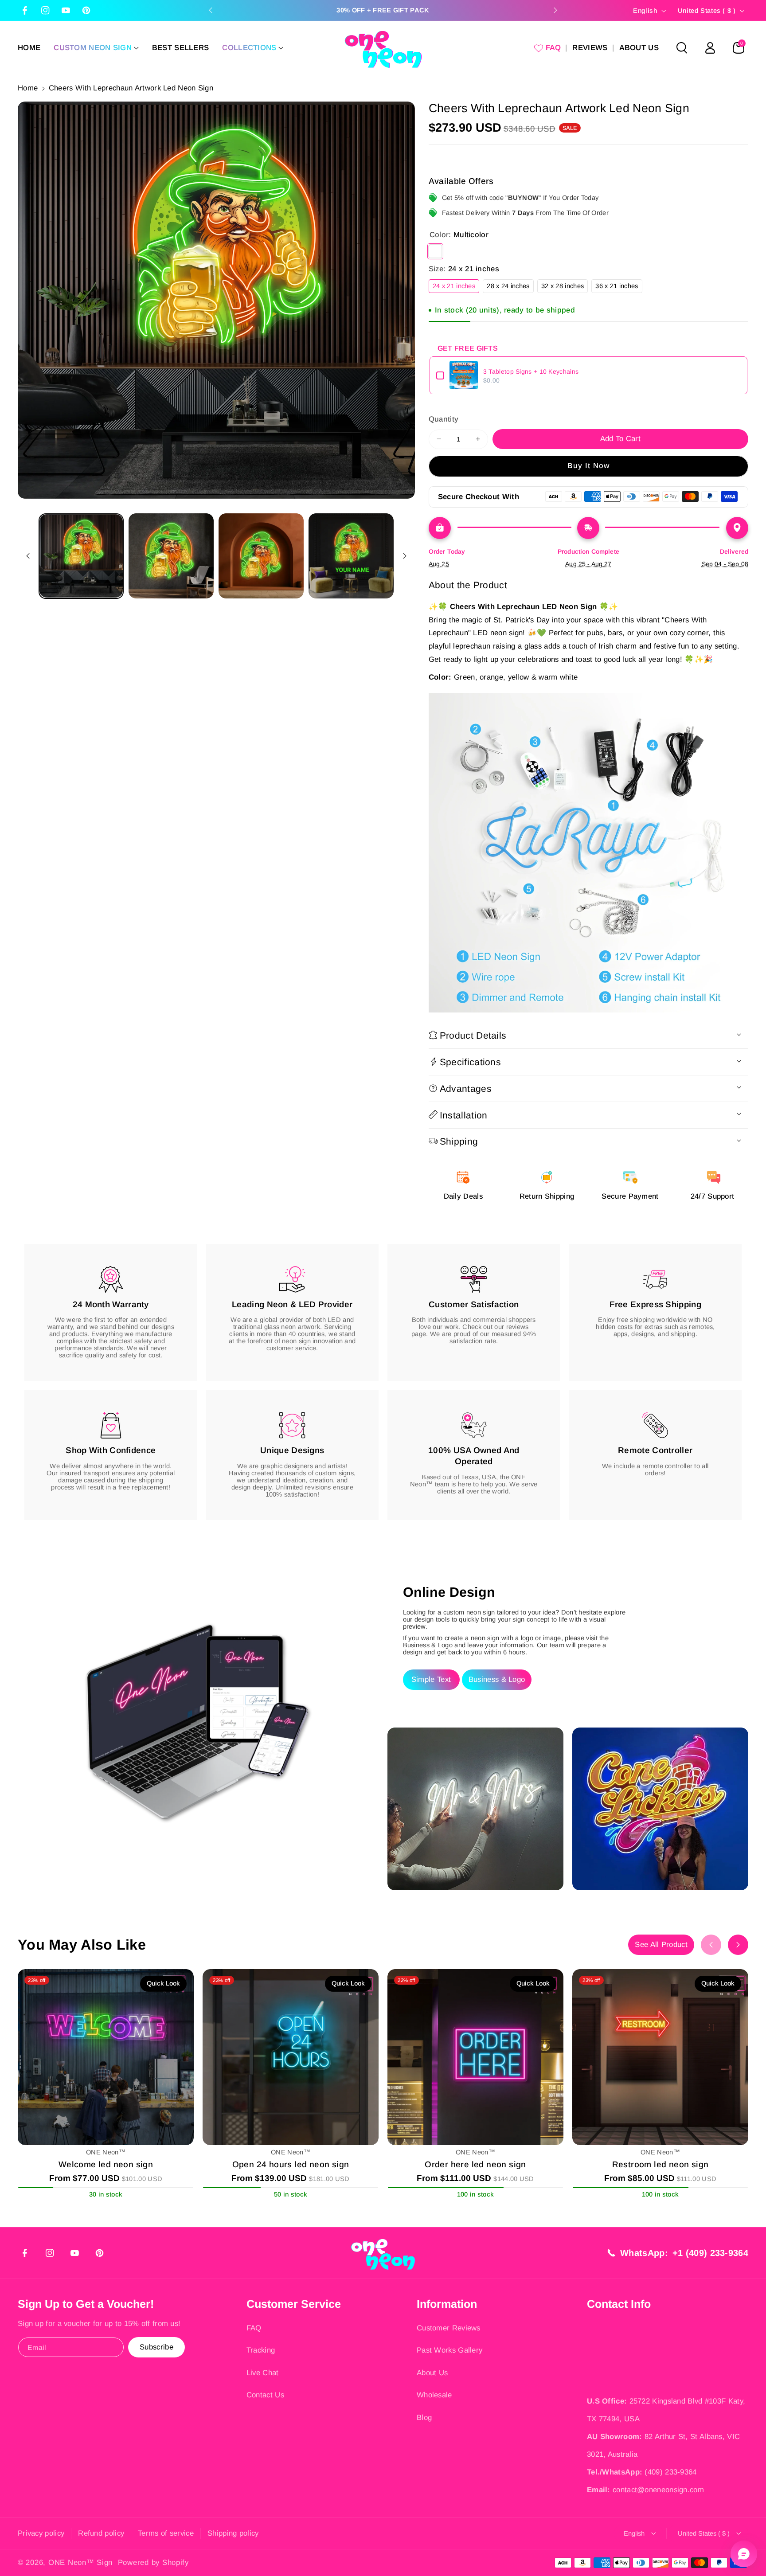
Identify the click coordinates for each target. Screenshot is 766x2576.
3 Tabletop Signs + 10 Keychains (531, 371)
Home (28, 88)
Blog (424, 2418)
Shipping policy (233, 2533)
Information (447, 2304)
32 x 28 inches (565, 287)
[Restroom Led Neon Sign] (660, 2057)
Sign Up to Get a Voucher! (86, 2304)
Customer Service (294, 2304)
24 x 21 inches (456, 287)
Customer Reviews (449, 2328)
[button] (96, 48)
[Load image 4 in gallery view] (351, 556)
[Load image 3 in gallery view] (261, 556)
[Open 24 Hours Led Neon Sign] (291, 2057)
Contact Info (619, 2304)
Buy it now (589, 466)
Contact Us (265, 2395)
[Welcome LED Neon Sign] (106, 2057)
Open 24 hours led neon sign (291, 2164)
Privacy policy (41, 2533)
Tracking (261, 2350)
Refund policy (101, 2533)
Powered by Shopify (153, 2562)
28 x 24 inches (510, 287)
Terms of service (166, 2533)
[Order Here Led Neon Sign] (475, 2057)
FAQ (254, 2328)
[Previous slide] (211, 10)
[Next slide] (555, 10)
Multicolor (435, 251)
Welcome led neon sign (106, 2164)
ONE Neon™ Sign (80, 2562)
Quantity (444, 419)
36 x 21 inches (619, 287)
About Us (432, 2373)
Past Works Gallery (449, 2350)
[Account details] (710, 48)
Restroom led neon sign (660, 2164)
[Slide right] (405, 556)
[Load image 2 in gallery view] (171, 556)
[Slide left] (28, 556)
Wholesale (434, 2395)
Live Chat (263, 2373)
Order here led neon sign (475, 2164)
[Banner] (588, 853)
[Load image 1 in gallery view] (81, 556)
